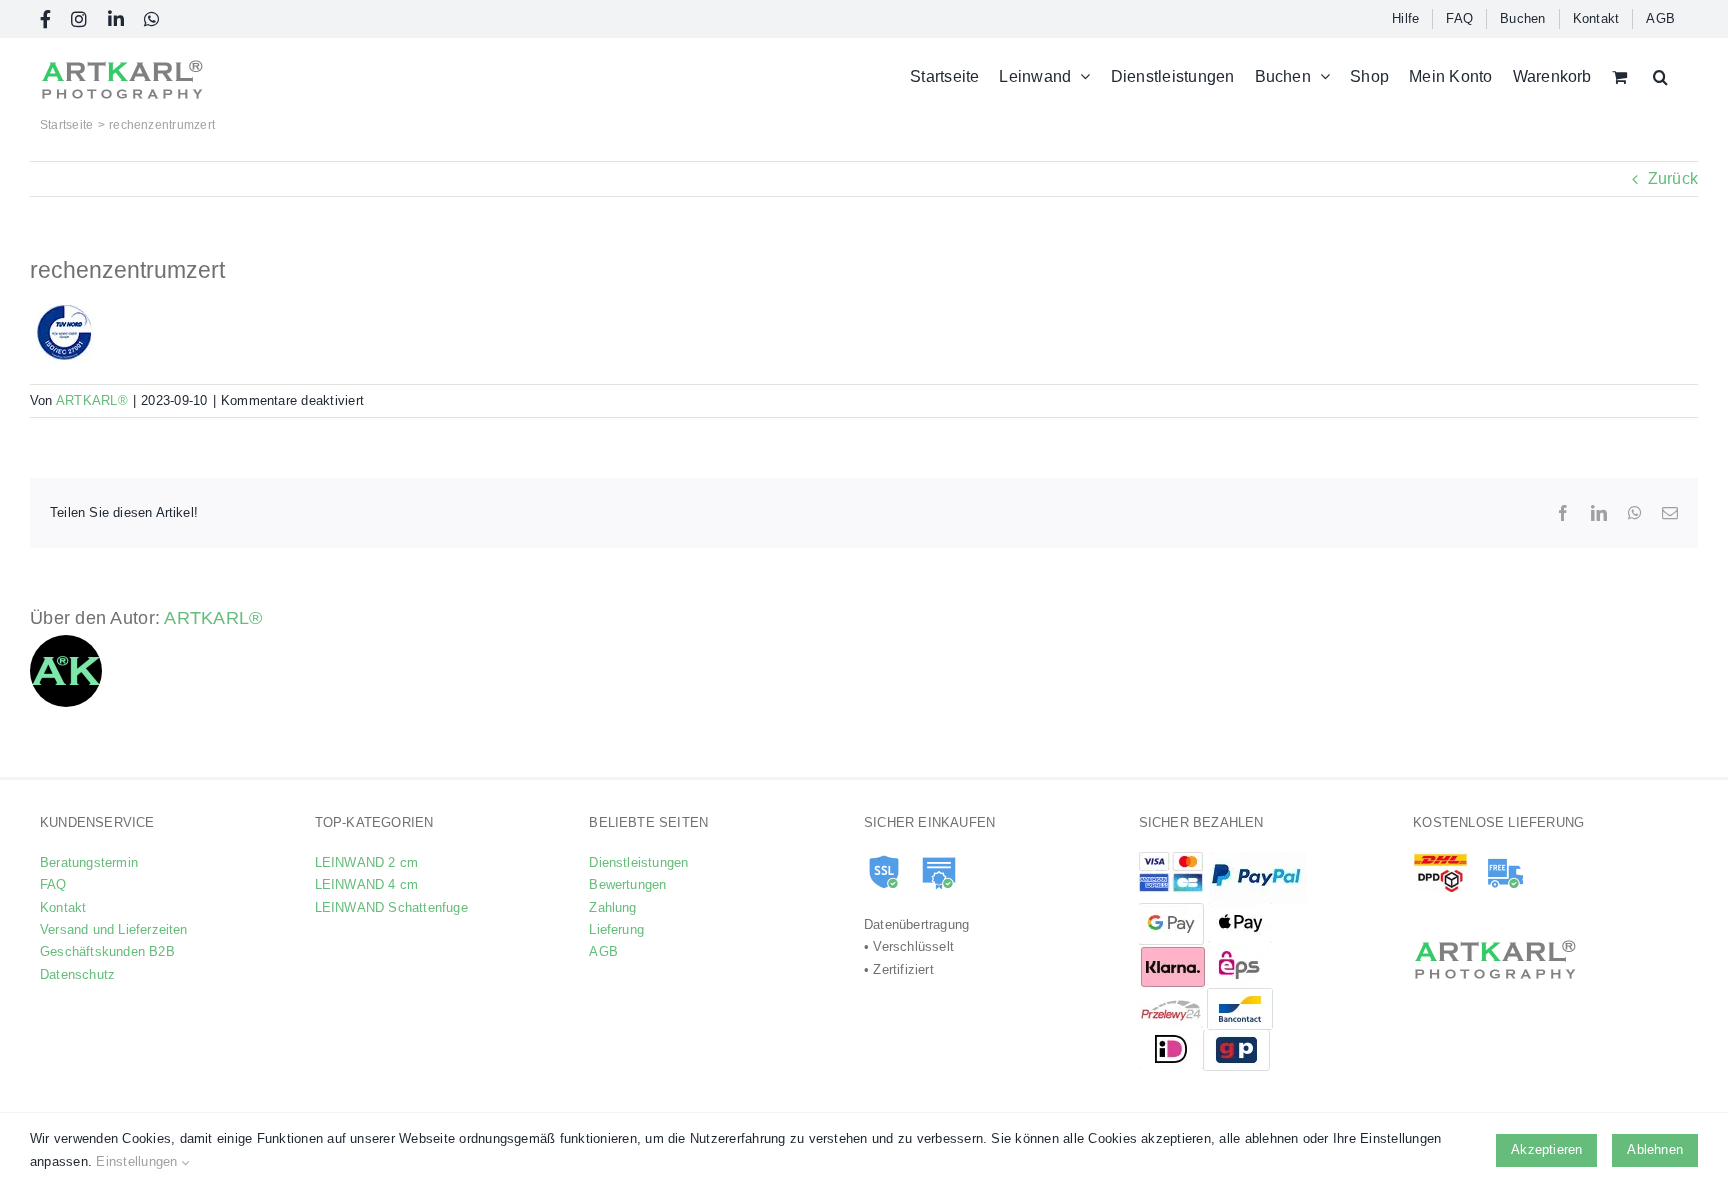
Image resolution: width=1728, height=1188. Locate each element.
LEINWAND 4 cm (367, 884)
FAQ (53, 884)
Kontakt (63, 907)
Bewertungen (627, 884)
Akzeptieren (1546, 1149)
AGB (603, 951)
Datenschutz (77, 974)
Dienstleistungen (638, 862)
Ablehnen (1655, 1149)
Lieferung (616, 929)
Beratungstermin (89, 862)
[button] (1660, 76)
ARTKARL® (92, 400)
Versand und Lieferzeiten (114, 929)
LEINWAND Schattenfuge (391, 907)
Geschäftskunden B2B (107, 951)
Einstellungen (138, 1161)
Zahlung (612, 907)
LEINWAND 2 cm (367, 862)
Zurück (1673, 178)
